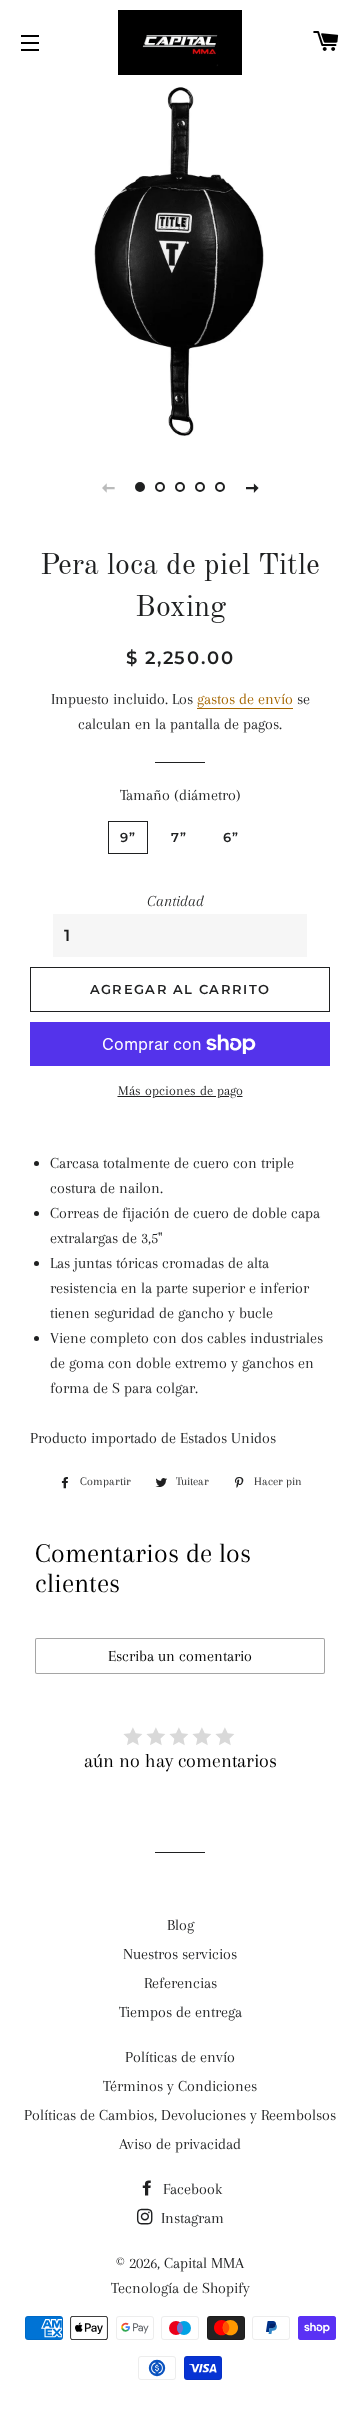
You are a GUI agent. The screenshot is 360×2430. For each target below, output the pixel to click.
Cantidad (175, 901)
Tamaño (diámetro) (180, 795)
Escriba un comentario (180, 1656)
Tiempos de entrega (180, 2012)
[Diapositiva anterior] (108, 487)
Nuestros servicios (180, 1954)
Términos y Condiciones (180, 2086)
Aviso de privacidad (180, 2144)
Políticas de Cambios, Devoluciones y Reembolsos (180, 2115)
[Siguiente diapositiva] (252, 487)
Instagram (190, 2218)
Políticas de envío (180, 2057)
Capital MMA (204, 2263)
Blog (180, 1925)
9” (128, 837)
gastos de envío (245, 699)
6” (231, 837)
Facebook (190, 2189)
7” (179, 837)
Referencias (180, 1983)
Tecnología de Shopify (180, 2288)
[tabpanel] (180, 260)
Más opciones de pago (180, 1090)
